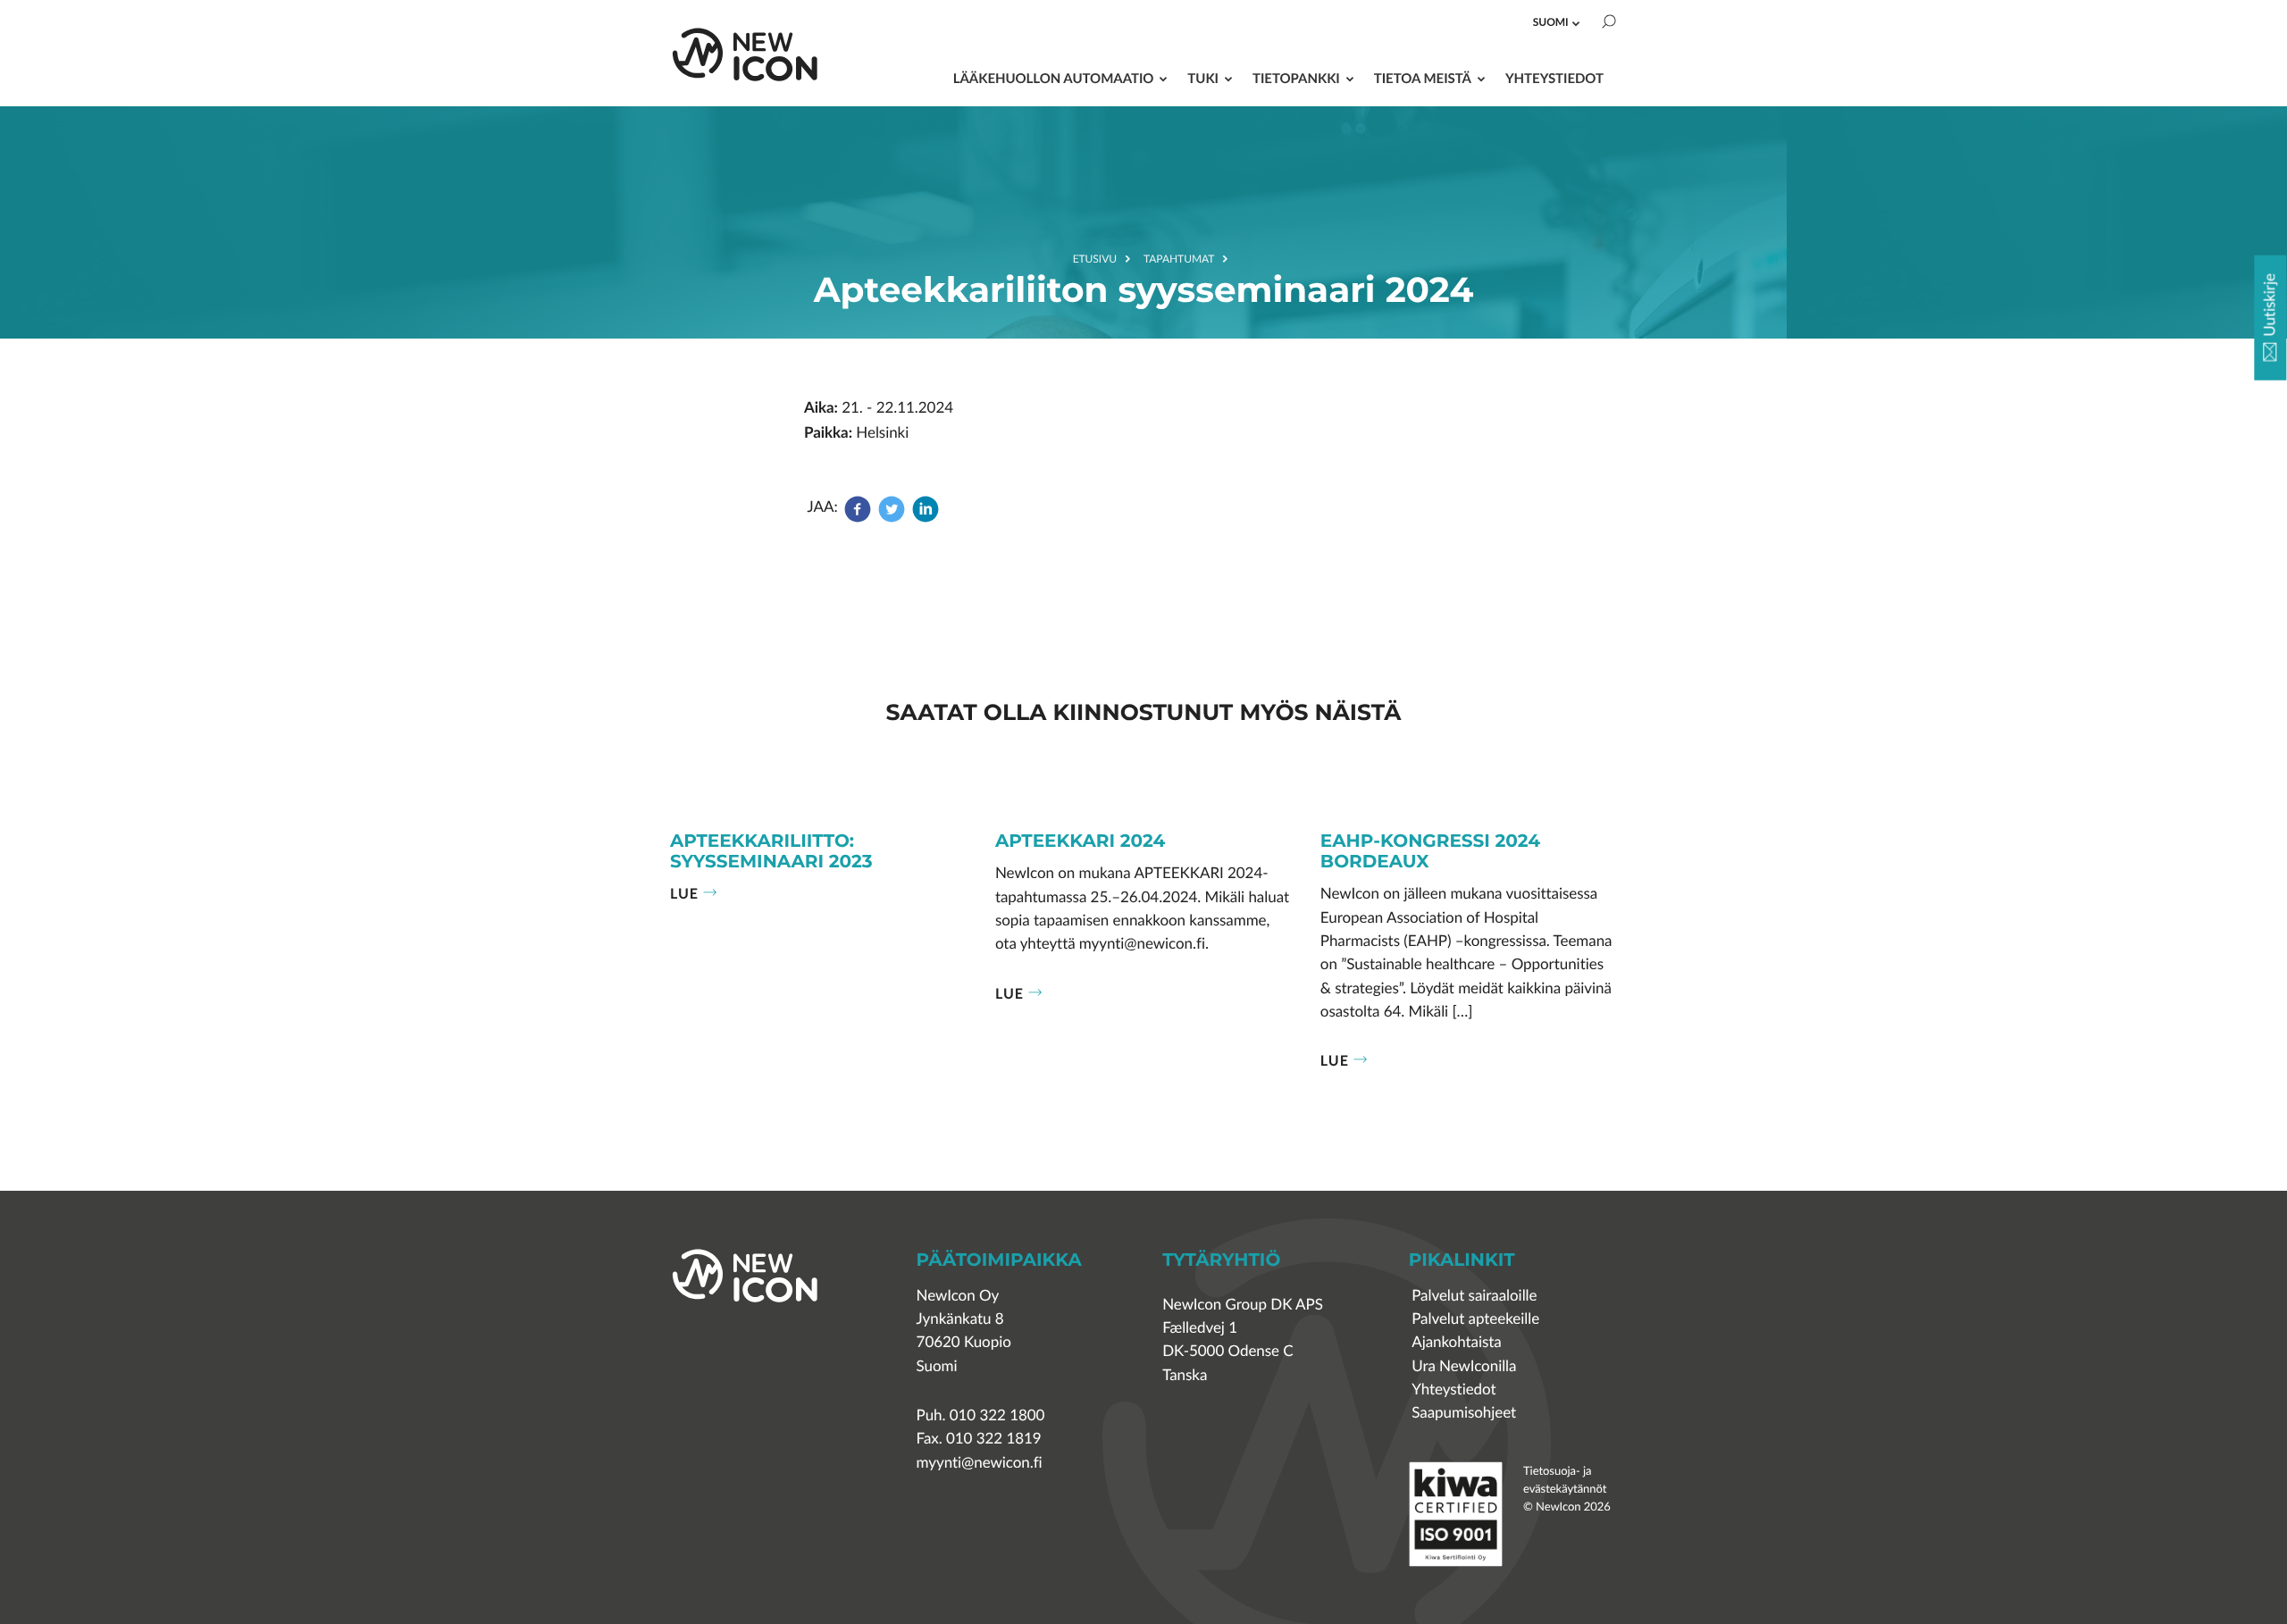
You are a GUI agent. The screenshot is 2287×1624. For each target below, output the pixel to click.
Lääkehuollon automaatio (1054, 78)
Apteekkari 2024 (1080, 842)
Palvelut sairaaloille (1474, 1296)
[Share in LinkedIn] (926, 518)
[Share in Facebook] (859, 518)
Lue (684, 893)
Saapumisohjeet (1464, 1413)
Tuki (1203, 78)
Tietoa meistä (1423, 78)
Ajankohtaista (1456, 1342)
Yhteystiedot (1554, 78)
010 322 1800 (997, 1415)
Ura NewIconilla (1464, 1366)
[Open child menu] (1576, 23)
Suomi (1551, 22)
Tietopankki (1296, 78)
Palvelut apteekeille (1475, 1319)
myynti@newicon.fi (980, 1463)
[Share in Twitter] (892, 518)
